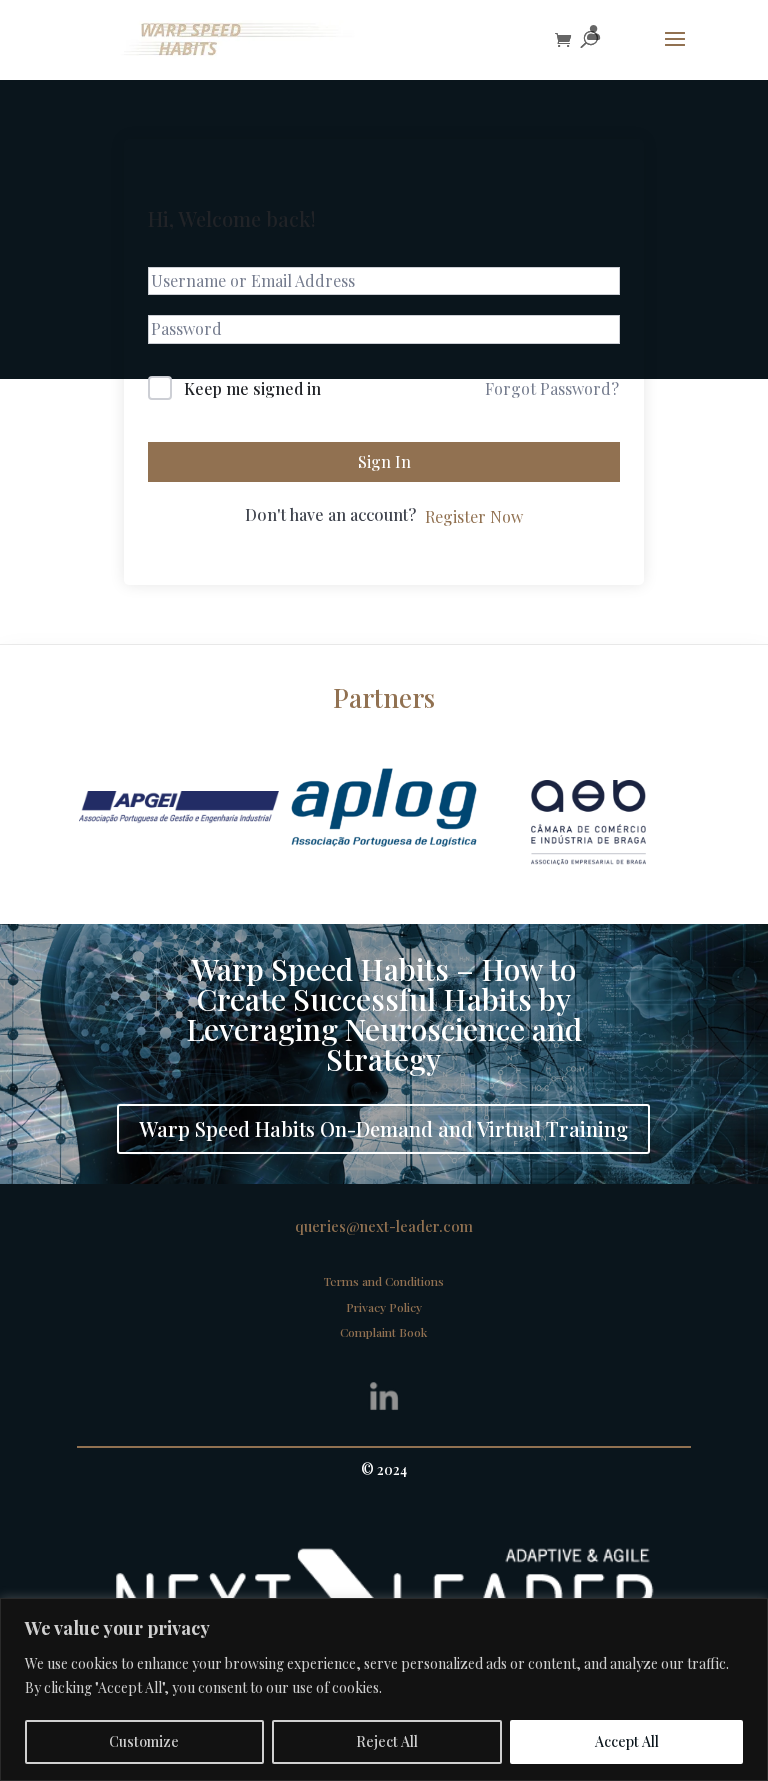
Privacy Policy (384, 1307)
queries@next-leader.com (384, 1226)
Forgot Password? (552, 388)
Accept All (627, 1741)
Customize (144, 1741)
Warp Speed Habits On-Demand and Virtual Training (383, 1128)
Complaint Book (383, 1332)
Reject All (387, 1741)
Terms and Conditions (384, 1281)
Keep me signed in (252, 388)
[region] (384, 1689)
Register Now (474, 516)
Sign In (384, 461)
